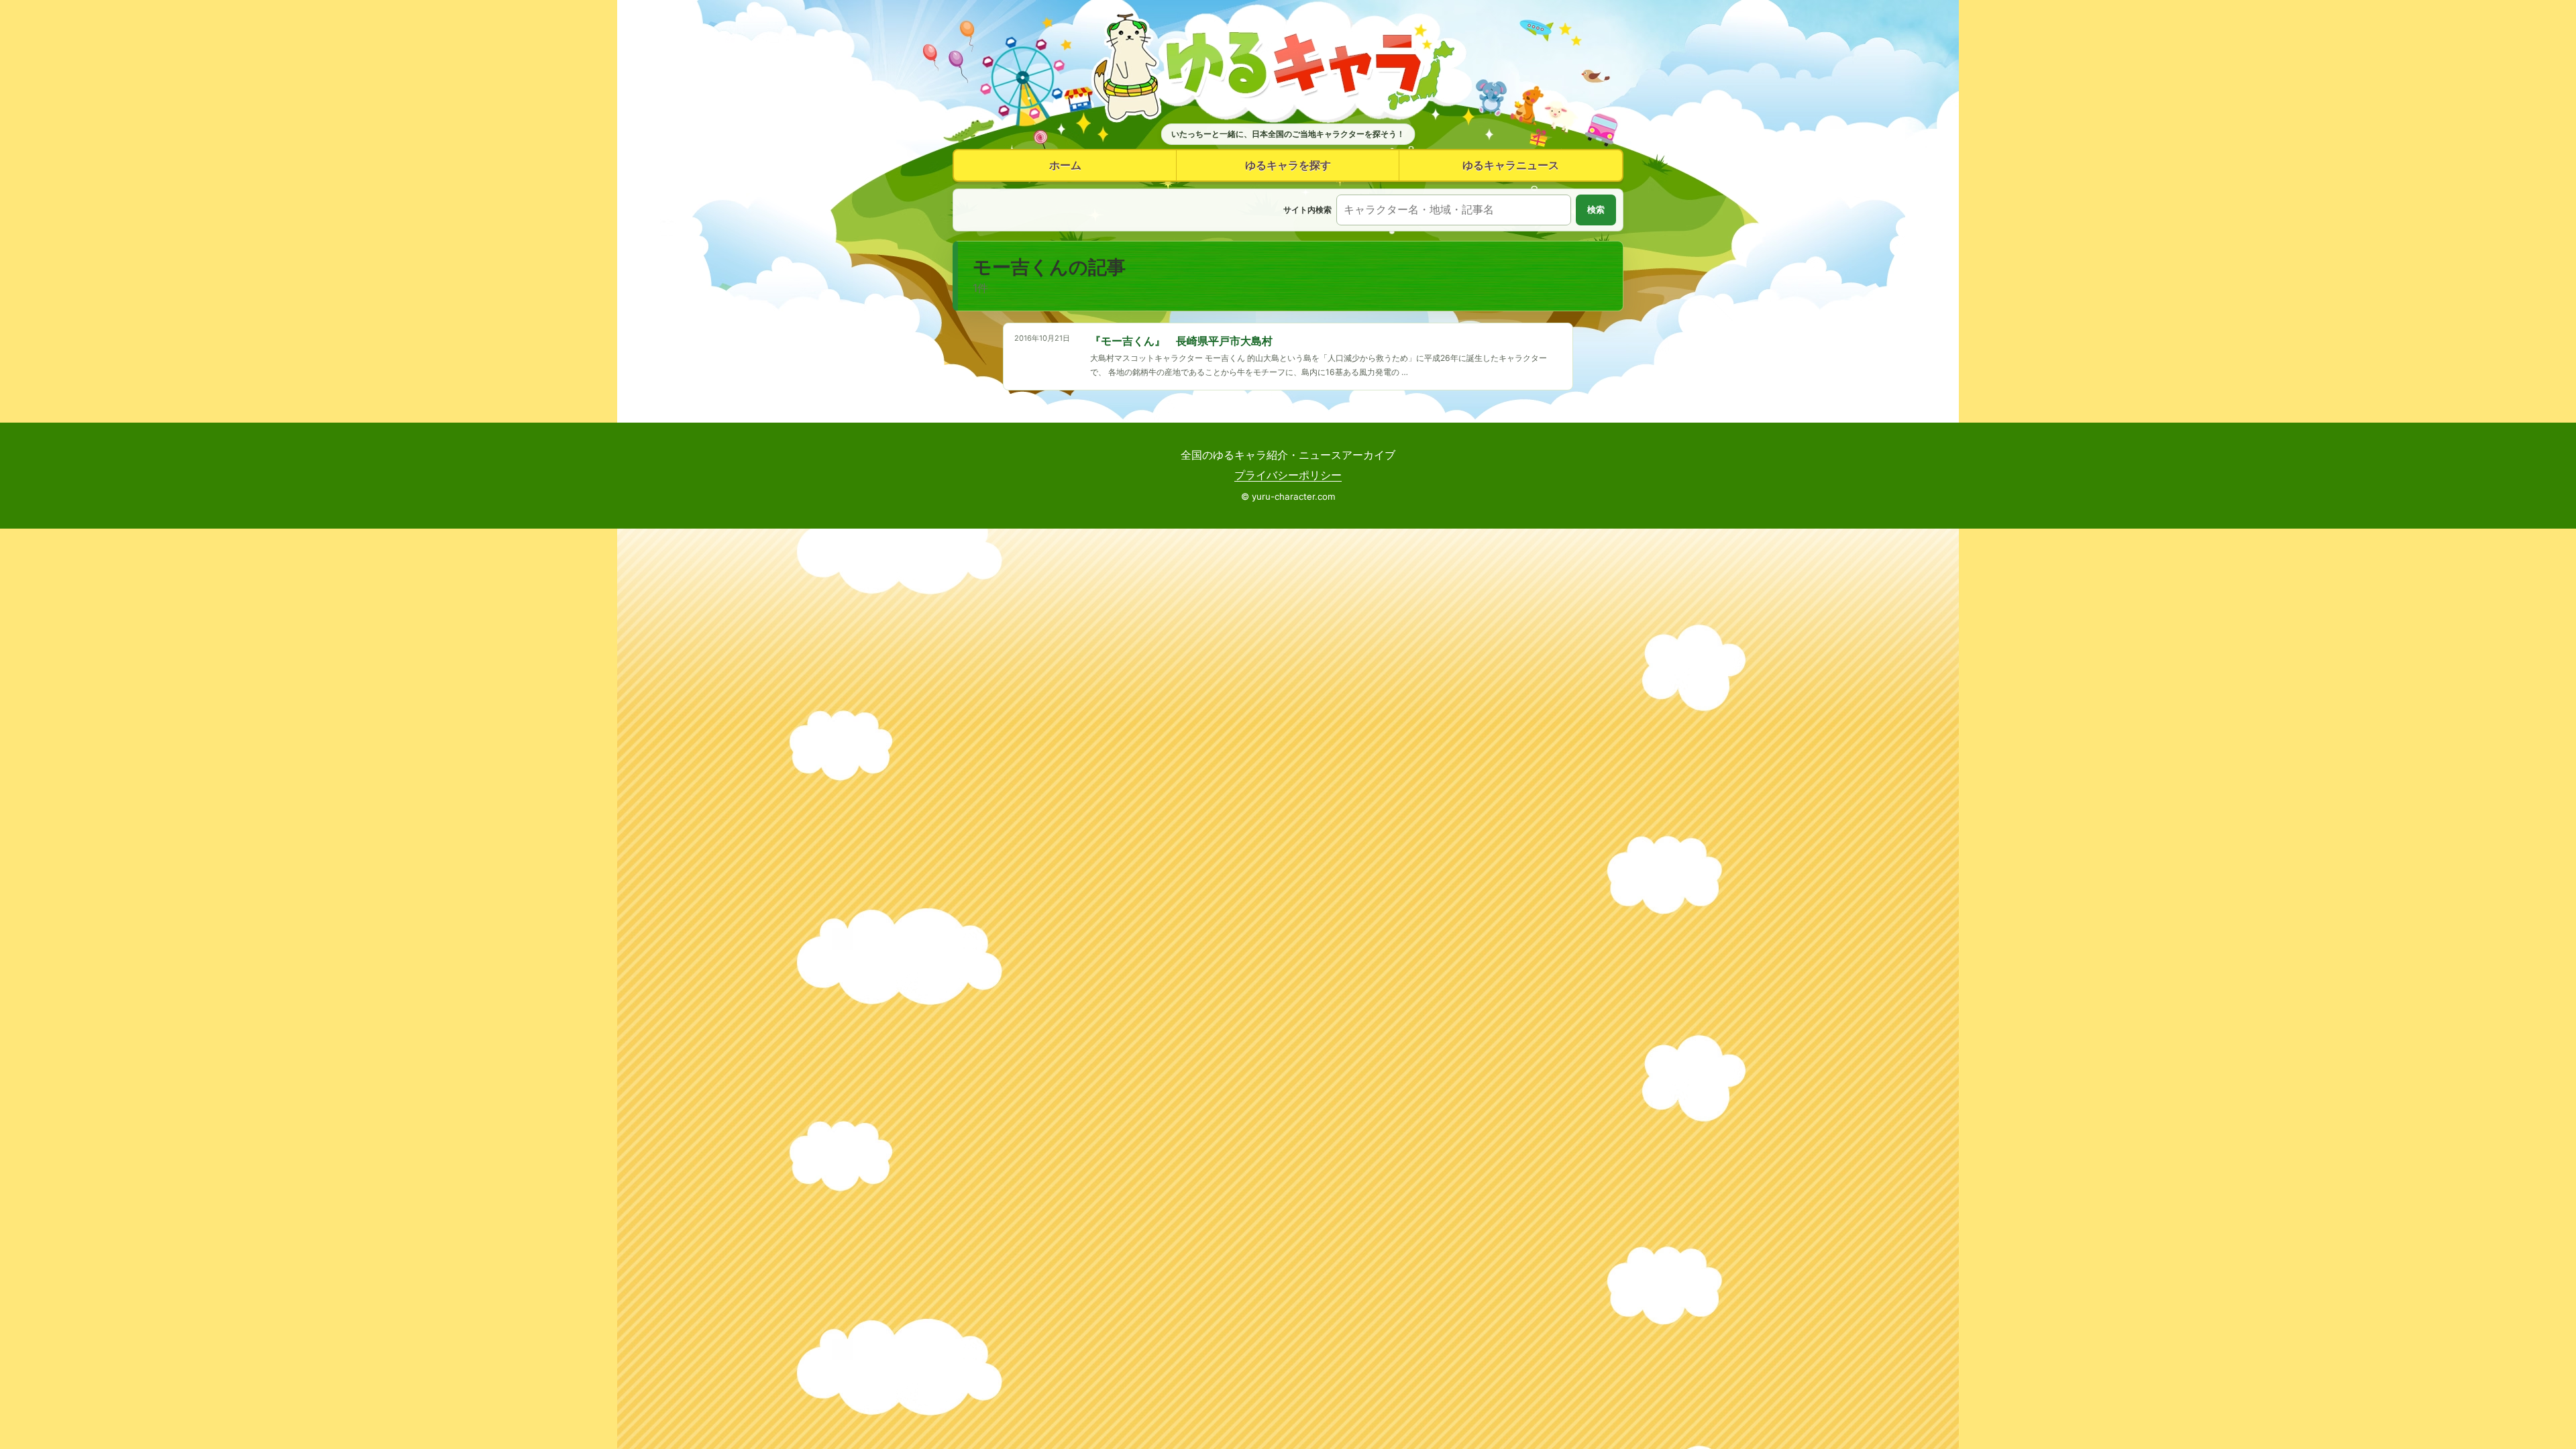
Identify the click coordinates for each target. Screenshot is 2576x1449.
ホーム (1065, 165)
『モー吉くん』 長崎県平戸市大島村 (1181, 341)
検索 (1596, 210)
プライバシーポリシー (1288, 475)
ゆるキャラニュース (1511, 165)
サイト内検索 (1307, 210)
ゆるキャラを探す (1288, 165)
